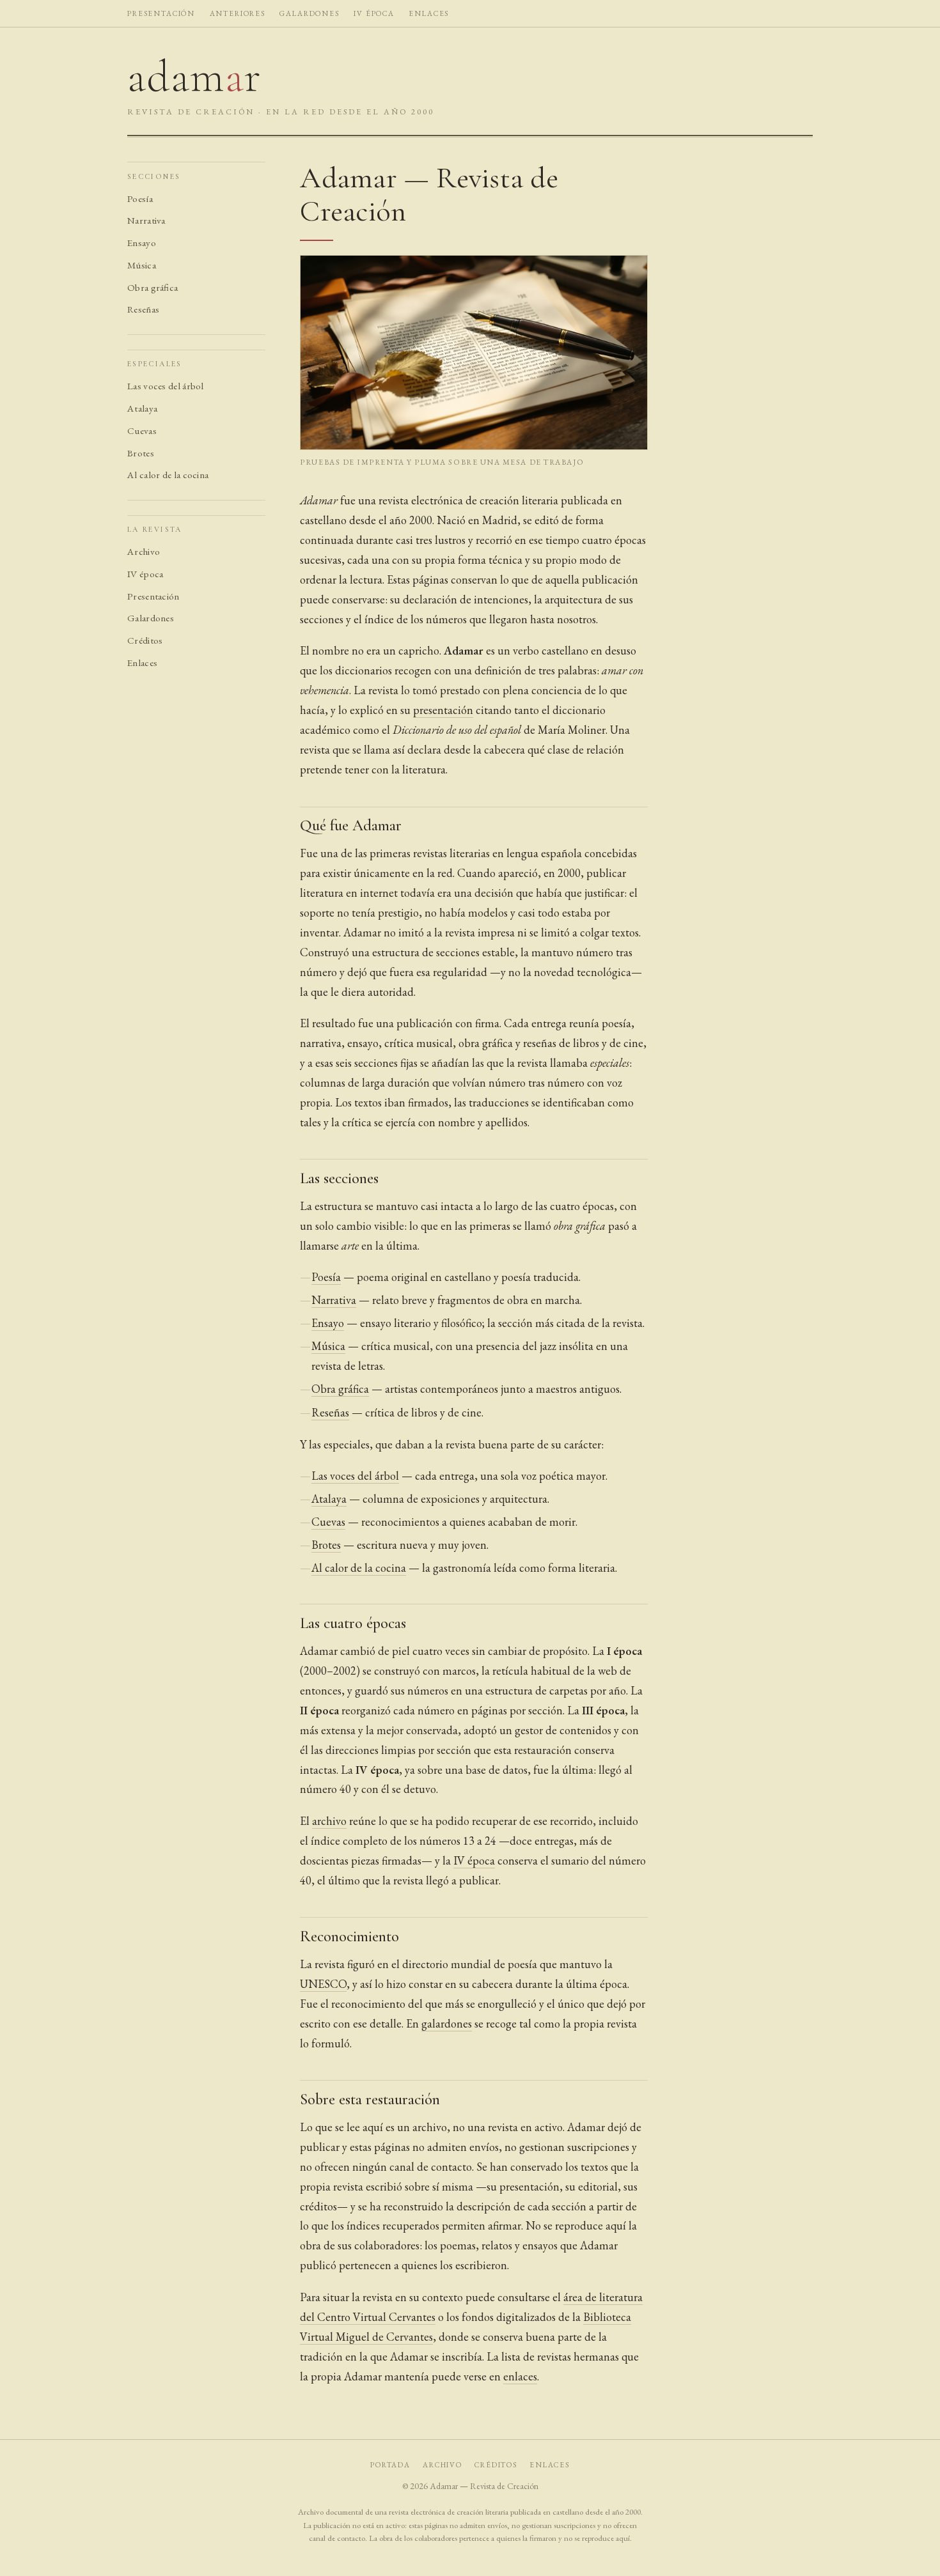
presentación (161, 13)
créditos (496, 2464)
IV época (145, 574)
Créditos (145, 640)
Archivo (144, 552)
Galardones (151, 619)
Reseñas (143, 310)
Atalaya (142, 408)
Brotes (141, 453)
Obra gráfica (153, 288)
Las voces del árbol (166, 386)
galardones (309, 13)
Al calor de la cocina (168, 476)
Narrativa (146, 221)
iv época (374, 13)
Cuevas (142, 431)
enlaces (429, 13)
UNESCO (323, 1984)
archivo (329, 1821)
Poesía (140, 199)
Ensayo (142, 243)
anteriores (238, 13)
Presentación (153, 596)
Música (142, 265)
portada (390, 2464)
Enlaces (142, 663)
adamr (194, 74)
